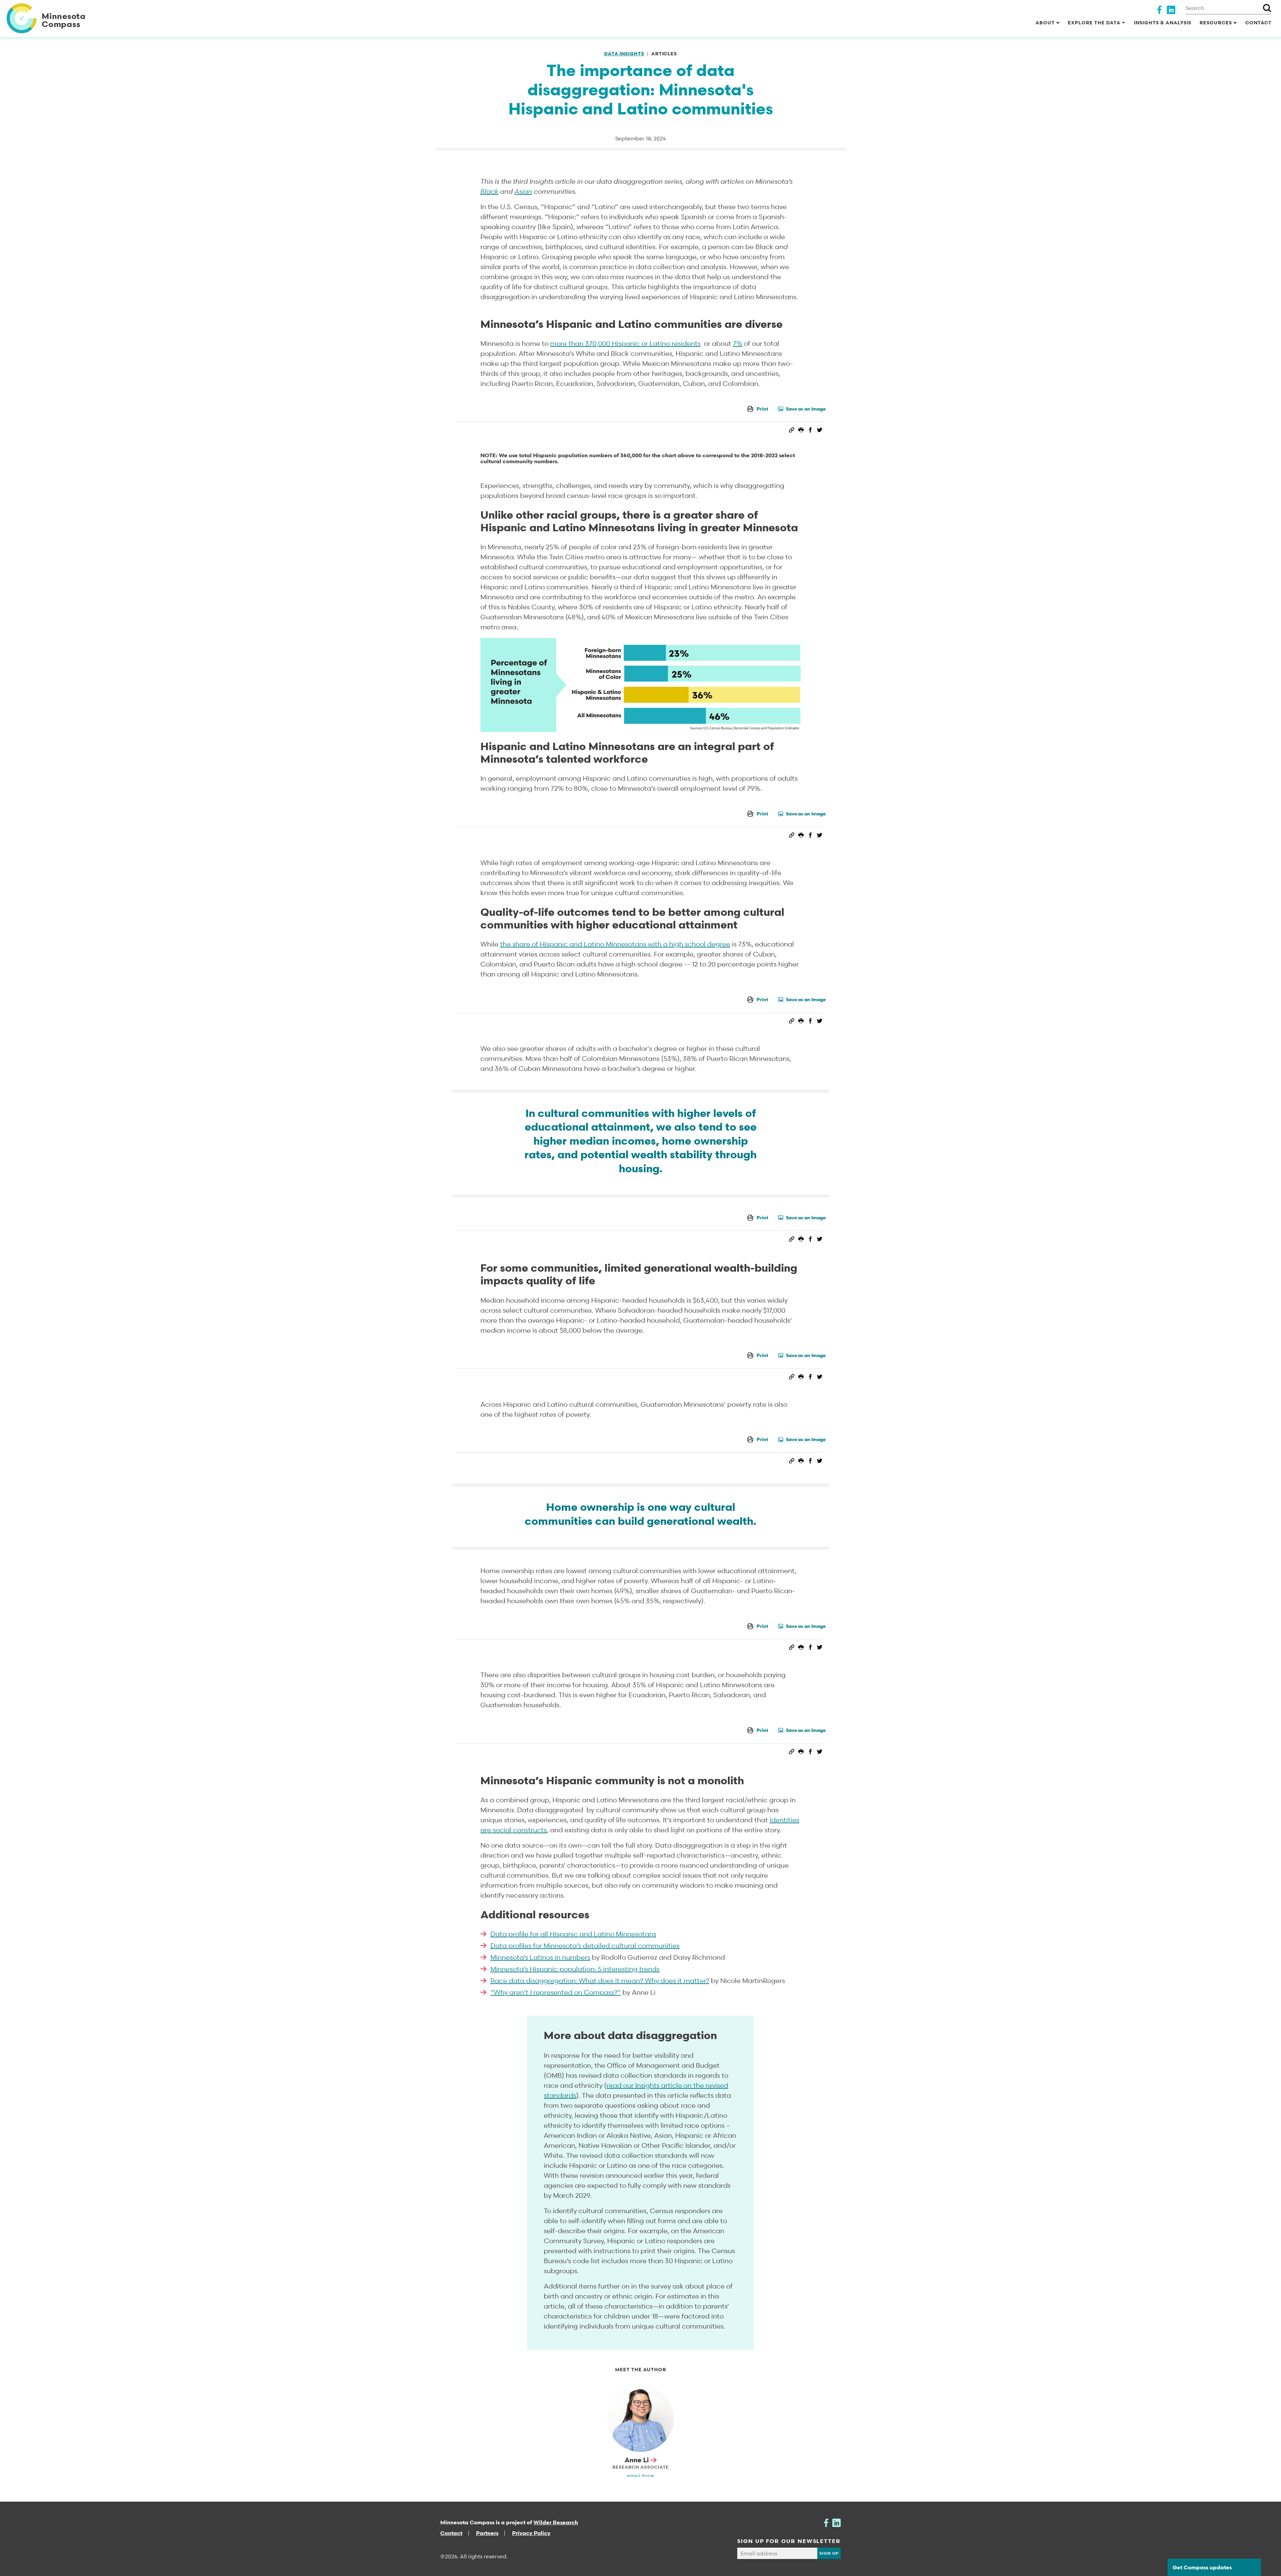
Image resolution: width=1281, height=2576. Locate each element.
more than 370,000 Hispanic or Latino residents (625, 344)
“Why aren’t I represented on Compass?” (556, 1992)
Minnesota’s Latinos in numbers (540, 1957)
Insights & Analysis (1163, 23)
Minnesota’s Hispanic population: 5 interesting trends (575, 1969)
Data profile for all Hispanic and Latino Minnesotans (573, 1934)
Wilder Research (556, 2522)
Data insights (624, 54)
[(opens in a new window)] (1159, 9)
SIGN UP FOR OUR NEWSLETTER (789, 2541)
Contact (1258, 23)
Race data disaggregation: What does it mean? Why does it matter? (600, 1981)
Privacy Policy (531, 2533)
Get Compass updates (1202, 2567)
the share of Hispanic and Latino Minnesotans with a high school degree (615, 944)
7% (738, 344)
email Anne (641, 2475)
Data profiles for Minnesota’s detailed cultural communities (585, 1946)
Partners (487, 2533)
